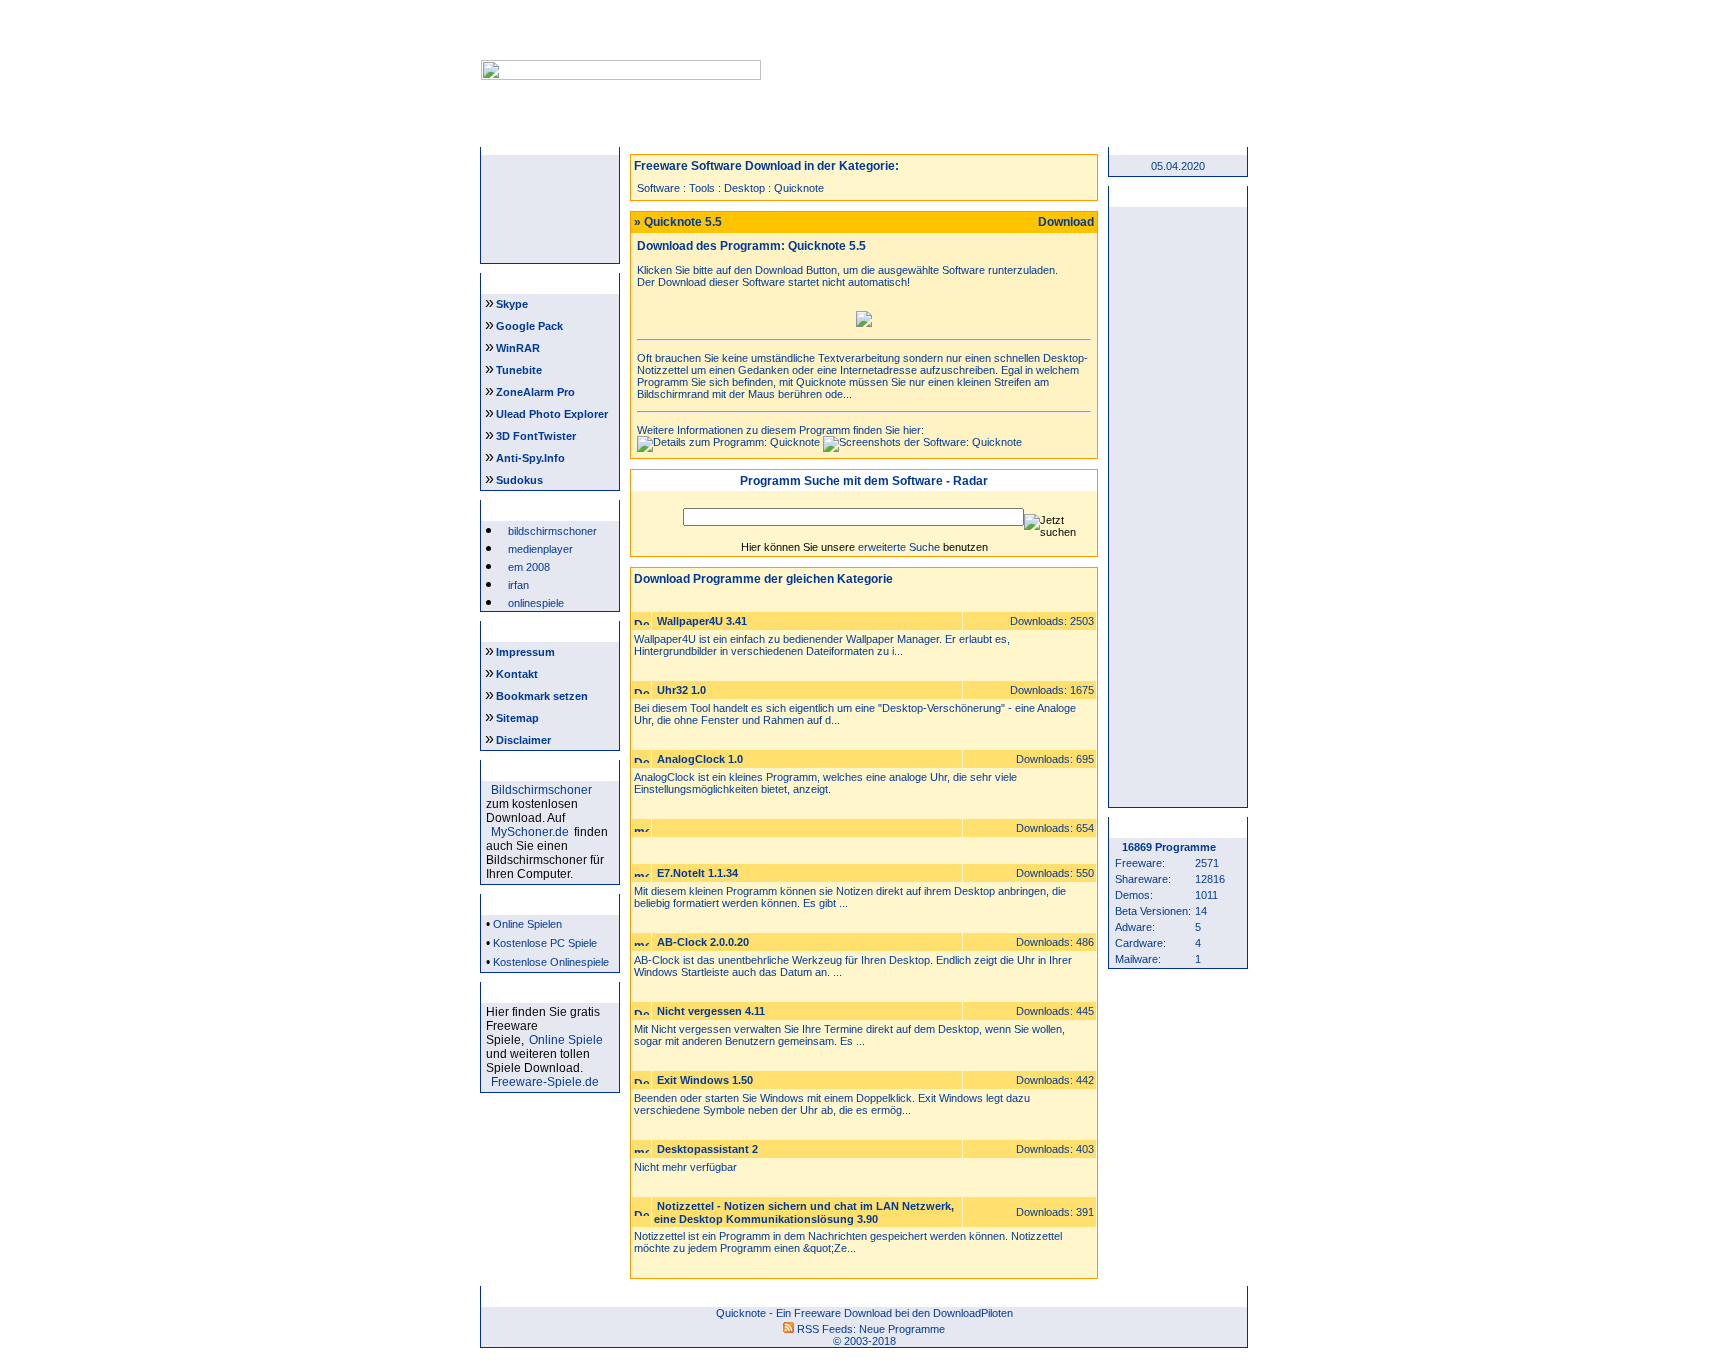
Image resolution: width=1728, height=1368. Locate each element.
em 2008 (529, 567)
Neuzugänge (676, 134)
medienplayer (540, 549)
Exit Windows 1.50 (705, 1080)
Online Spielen (527, 924)
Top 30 (1051, 134)
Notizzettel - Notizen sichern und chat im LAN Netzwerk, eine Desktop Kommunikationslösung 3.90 (804, 1212)
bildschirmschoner (552, 531)
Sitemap (517, 718)
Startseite (552, 134)
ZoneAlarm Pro (535, 392)
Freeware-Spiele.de (545, 1082)
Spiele (802, 134)
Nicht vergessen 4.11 (711, 1011)
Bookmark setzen (542, 696)
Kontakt (517, 674)
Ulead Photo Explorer (552, 414)
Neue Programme (902, 1329)
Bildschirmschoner (541, 790)
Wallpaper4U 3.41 (702, 621)
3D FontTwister (536, 436)
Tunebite (519, 370)
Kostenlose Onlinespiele (551, 962)
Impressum (525, 652)
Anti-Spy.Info (530, 458)
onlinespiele (536, 603)
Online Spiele (566, 1040)
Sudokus (519, 480)
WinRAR (518, 348)
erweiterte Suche (899, 547)
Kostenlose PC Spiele (545, 943)
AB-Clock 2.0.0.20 (703, 942)
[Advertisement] (1002, 48)
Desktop (744, 188)
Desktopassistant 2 (707, 1149)
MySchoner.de (530, 832)
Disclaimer (523, 740)
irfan (518, 585)
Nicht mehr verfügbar (685, 1167)
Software (658, 188)
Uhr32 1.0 (681, 690)
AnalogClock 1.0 (700, 759)
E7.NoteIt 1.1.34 (697, 873)
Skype (512, 304)
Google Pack (529, 326)
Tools (702, 188)
